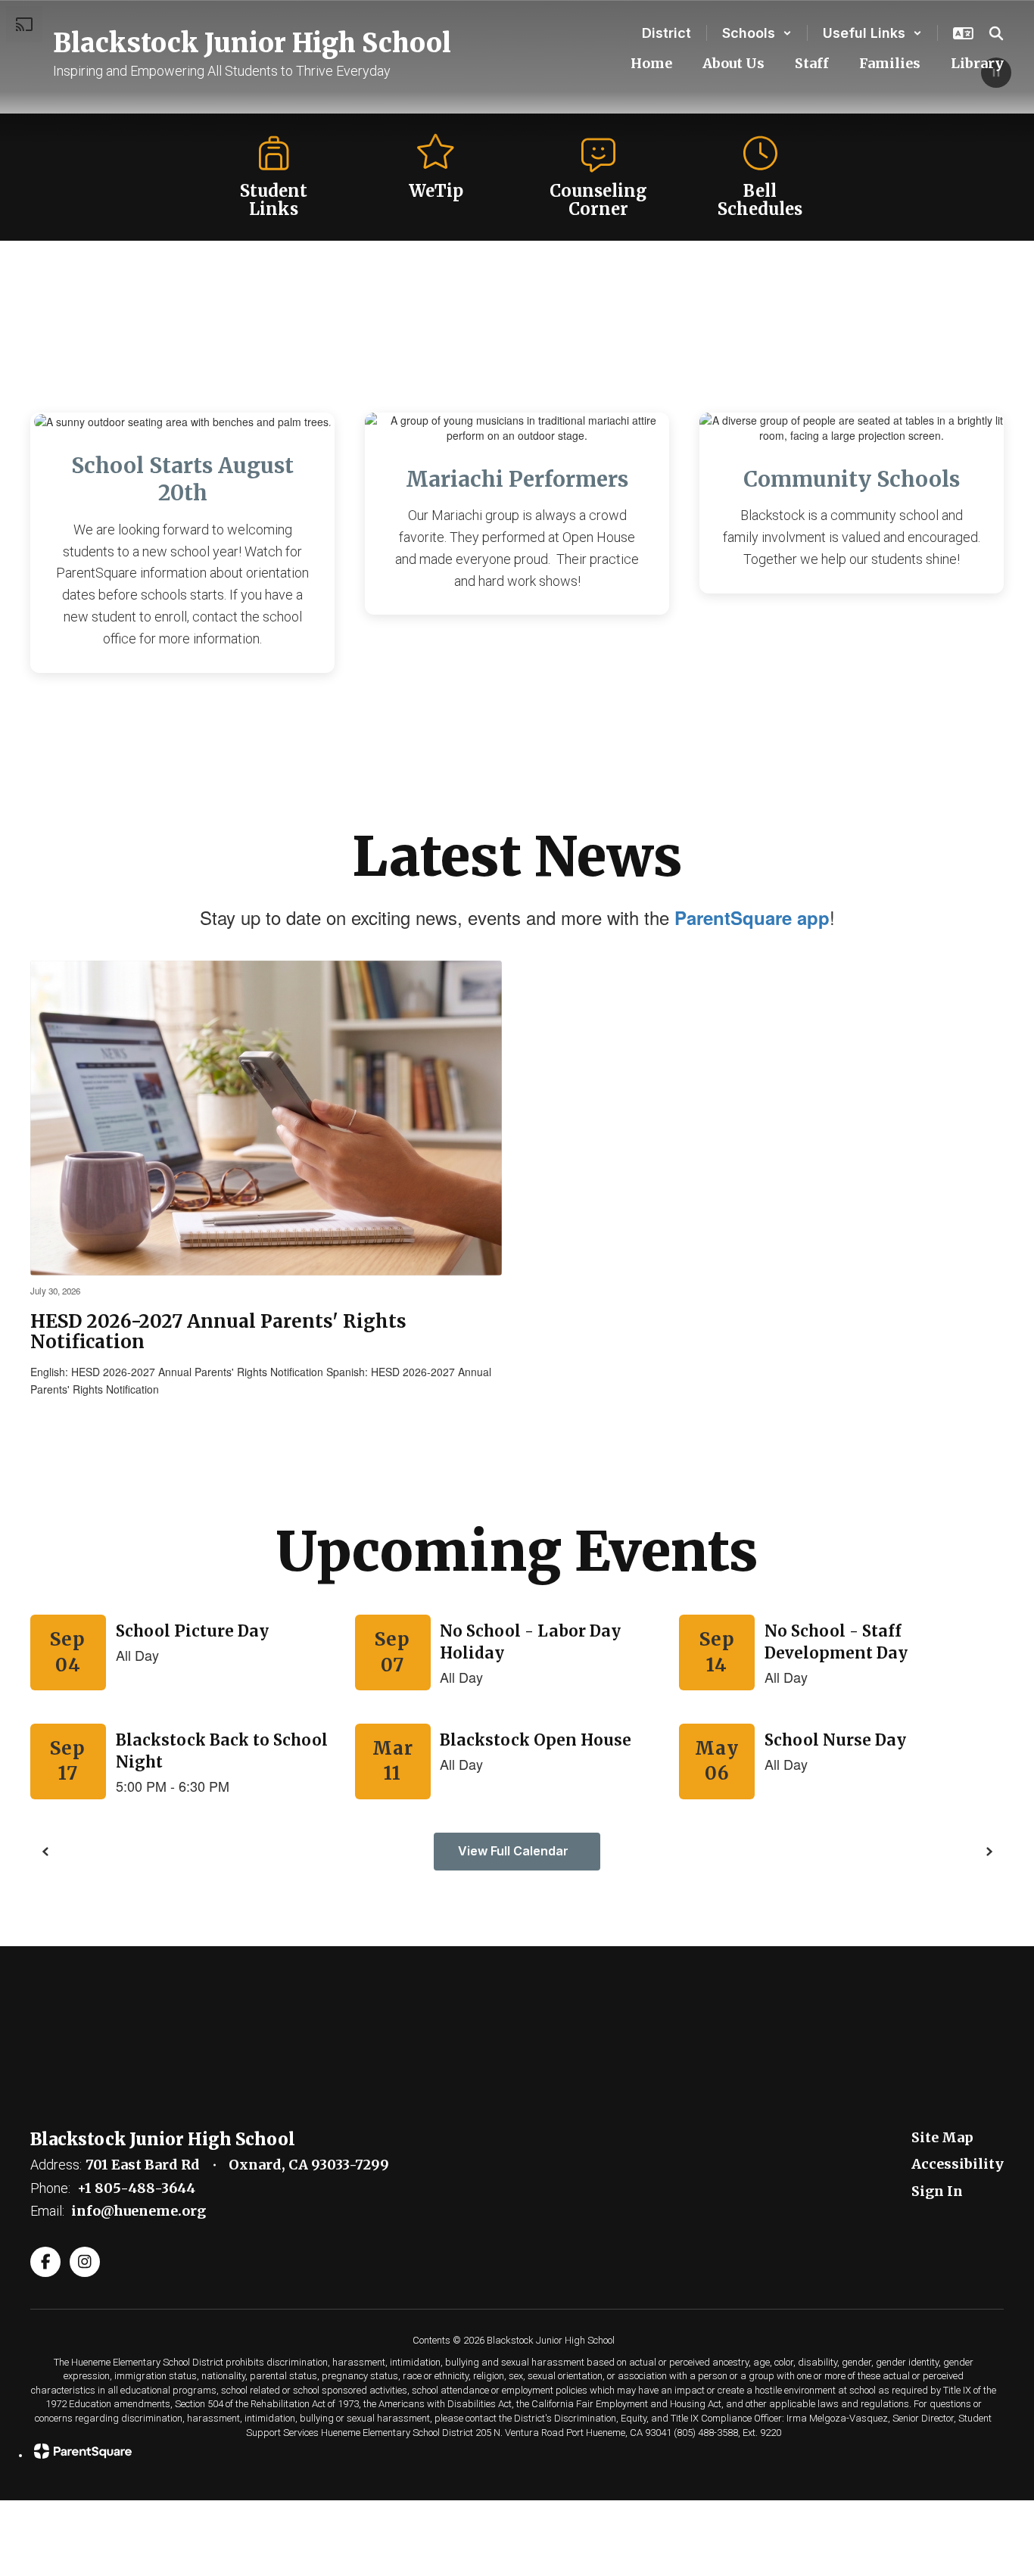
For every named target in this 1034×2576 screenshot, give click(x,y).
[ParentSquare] (513, 2451)
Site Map (942, 2137)
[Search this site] (996, 33)
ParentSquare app (752, 917)
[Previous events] (45, 1852)
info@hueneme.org (139, 2211)
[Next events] (989, 1852)
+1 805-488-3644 (136, 2188)
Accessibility (958, 2164)
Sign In (937, 2191)
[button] (757, 33)
